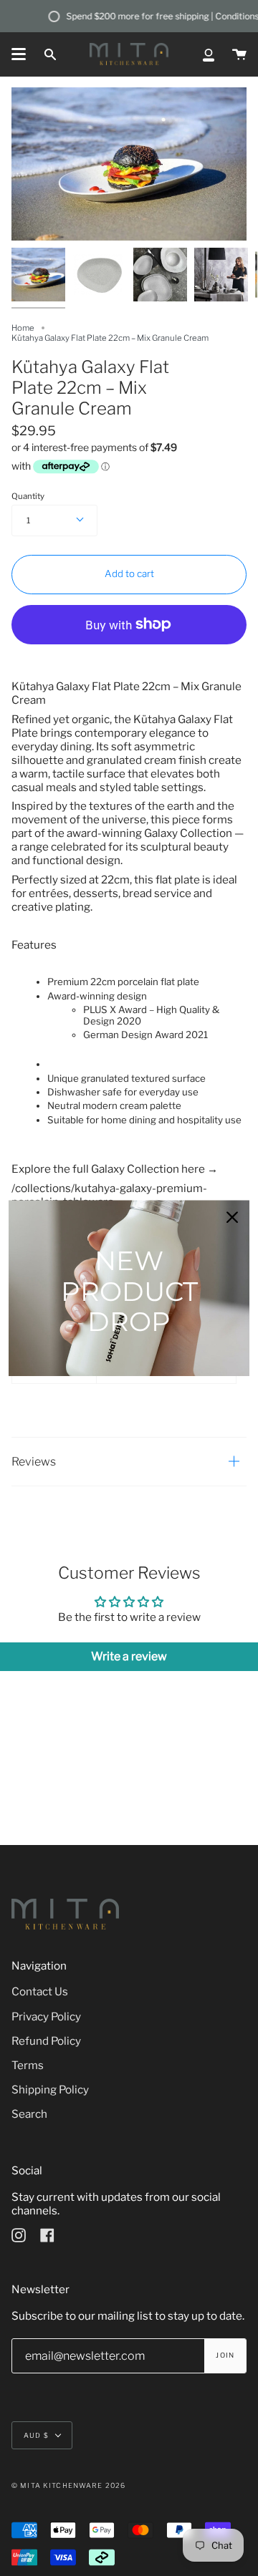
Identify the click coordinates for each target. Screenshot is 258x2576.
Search (29, 2114)
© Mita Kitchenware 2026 (68, 2485)
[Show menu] (19, 54)
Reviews (34, 1462)
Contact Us (40, 1991)
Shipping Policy (50, 2090)
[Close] (232, 1217)
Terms (28, 2065)
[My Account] (209, 54)
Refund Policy (46, 2041)
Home (23, 328)
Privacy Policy (46, 2016)
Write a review (129, 1656)
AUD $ (36, 2435)
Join (225, 2355)
